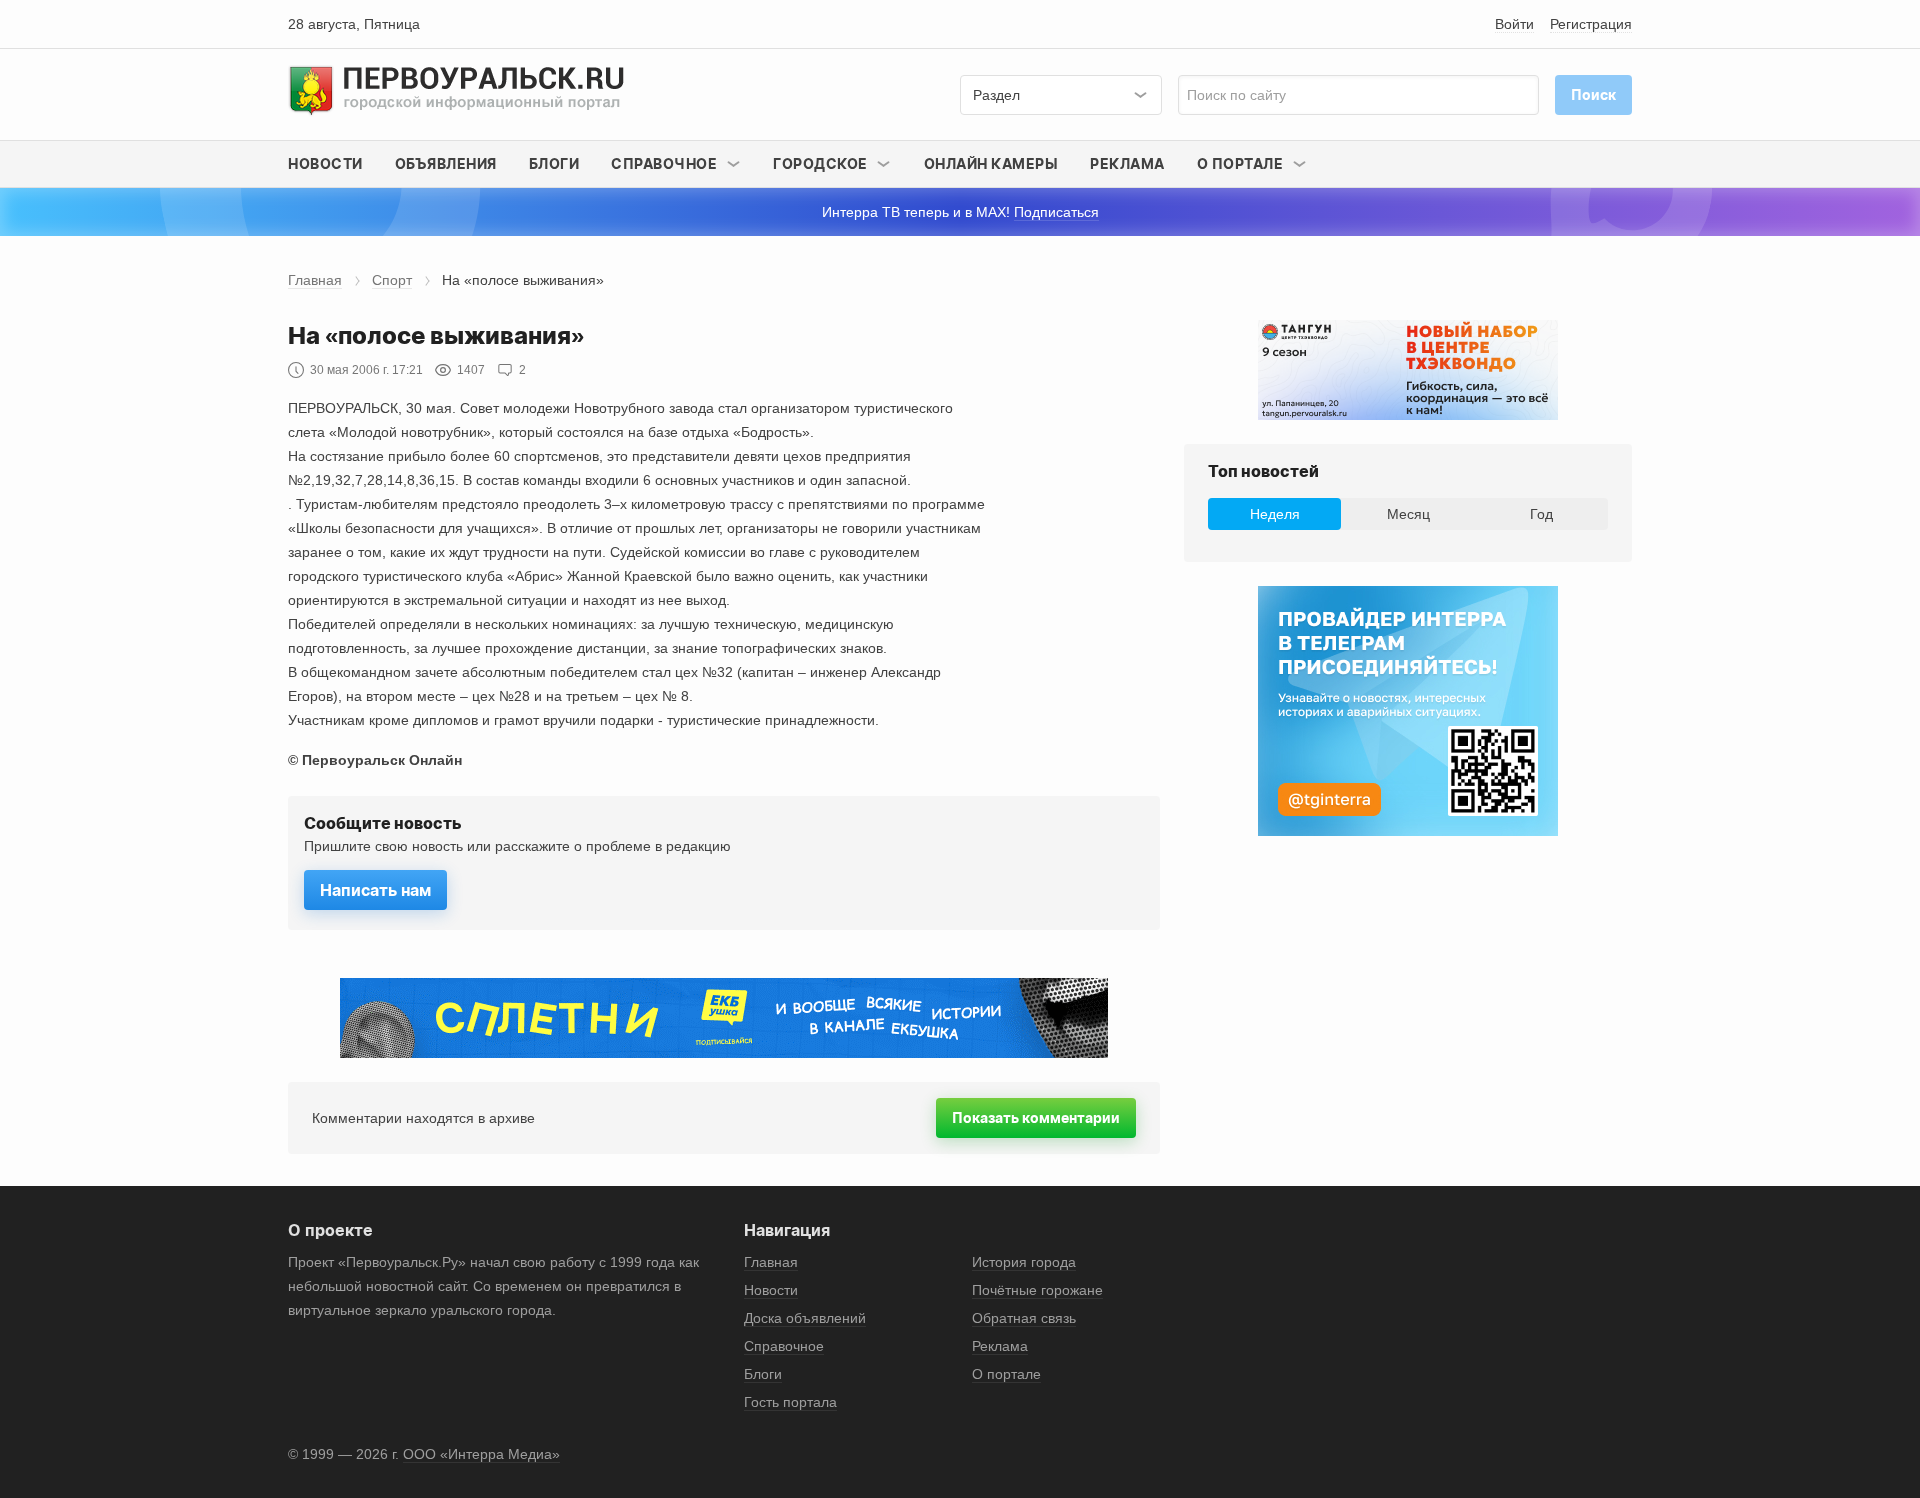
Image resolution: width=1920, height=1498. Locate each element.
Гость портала (790, 1402)
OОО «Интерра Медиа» (481, 1454)
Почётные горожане (1037, 1290)
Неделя (1275, 514)
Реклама (1127, 163)
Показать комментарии (1036, 1117)
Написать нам (375, 890)
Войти (1514, 24)
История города (1024, 1262)
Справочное (784, 1346)
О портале (1006, 1374)
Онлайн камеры (991, 163)
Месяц (1408, 514)
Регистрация (1591, 24)
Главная (315, 280)
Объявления (446, 163)
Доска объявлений (805, 1318)
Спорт (392, 280)
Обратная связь (1024, 1318)
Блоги (554, 163)
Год (1541, 514)
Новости (325, 163)
